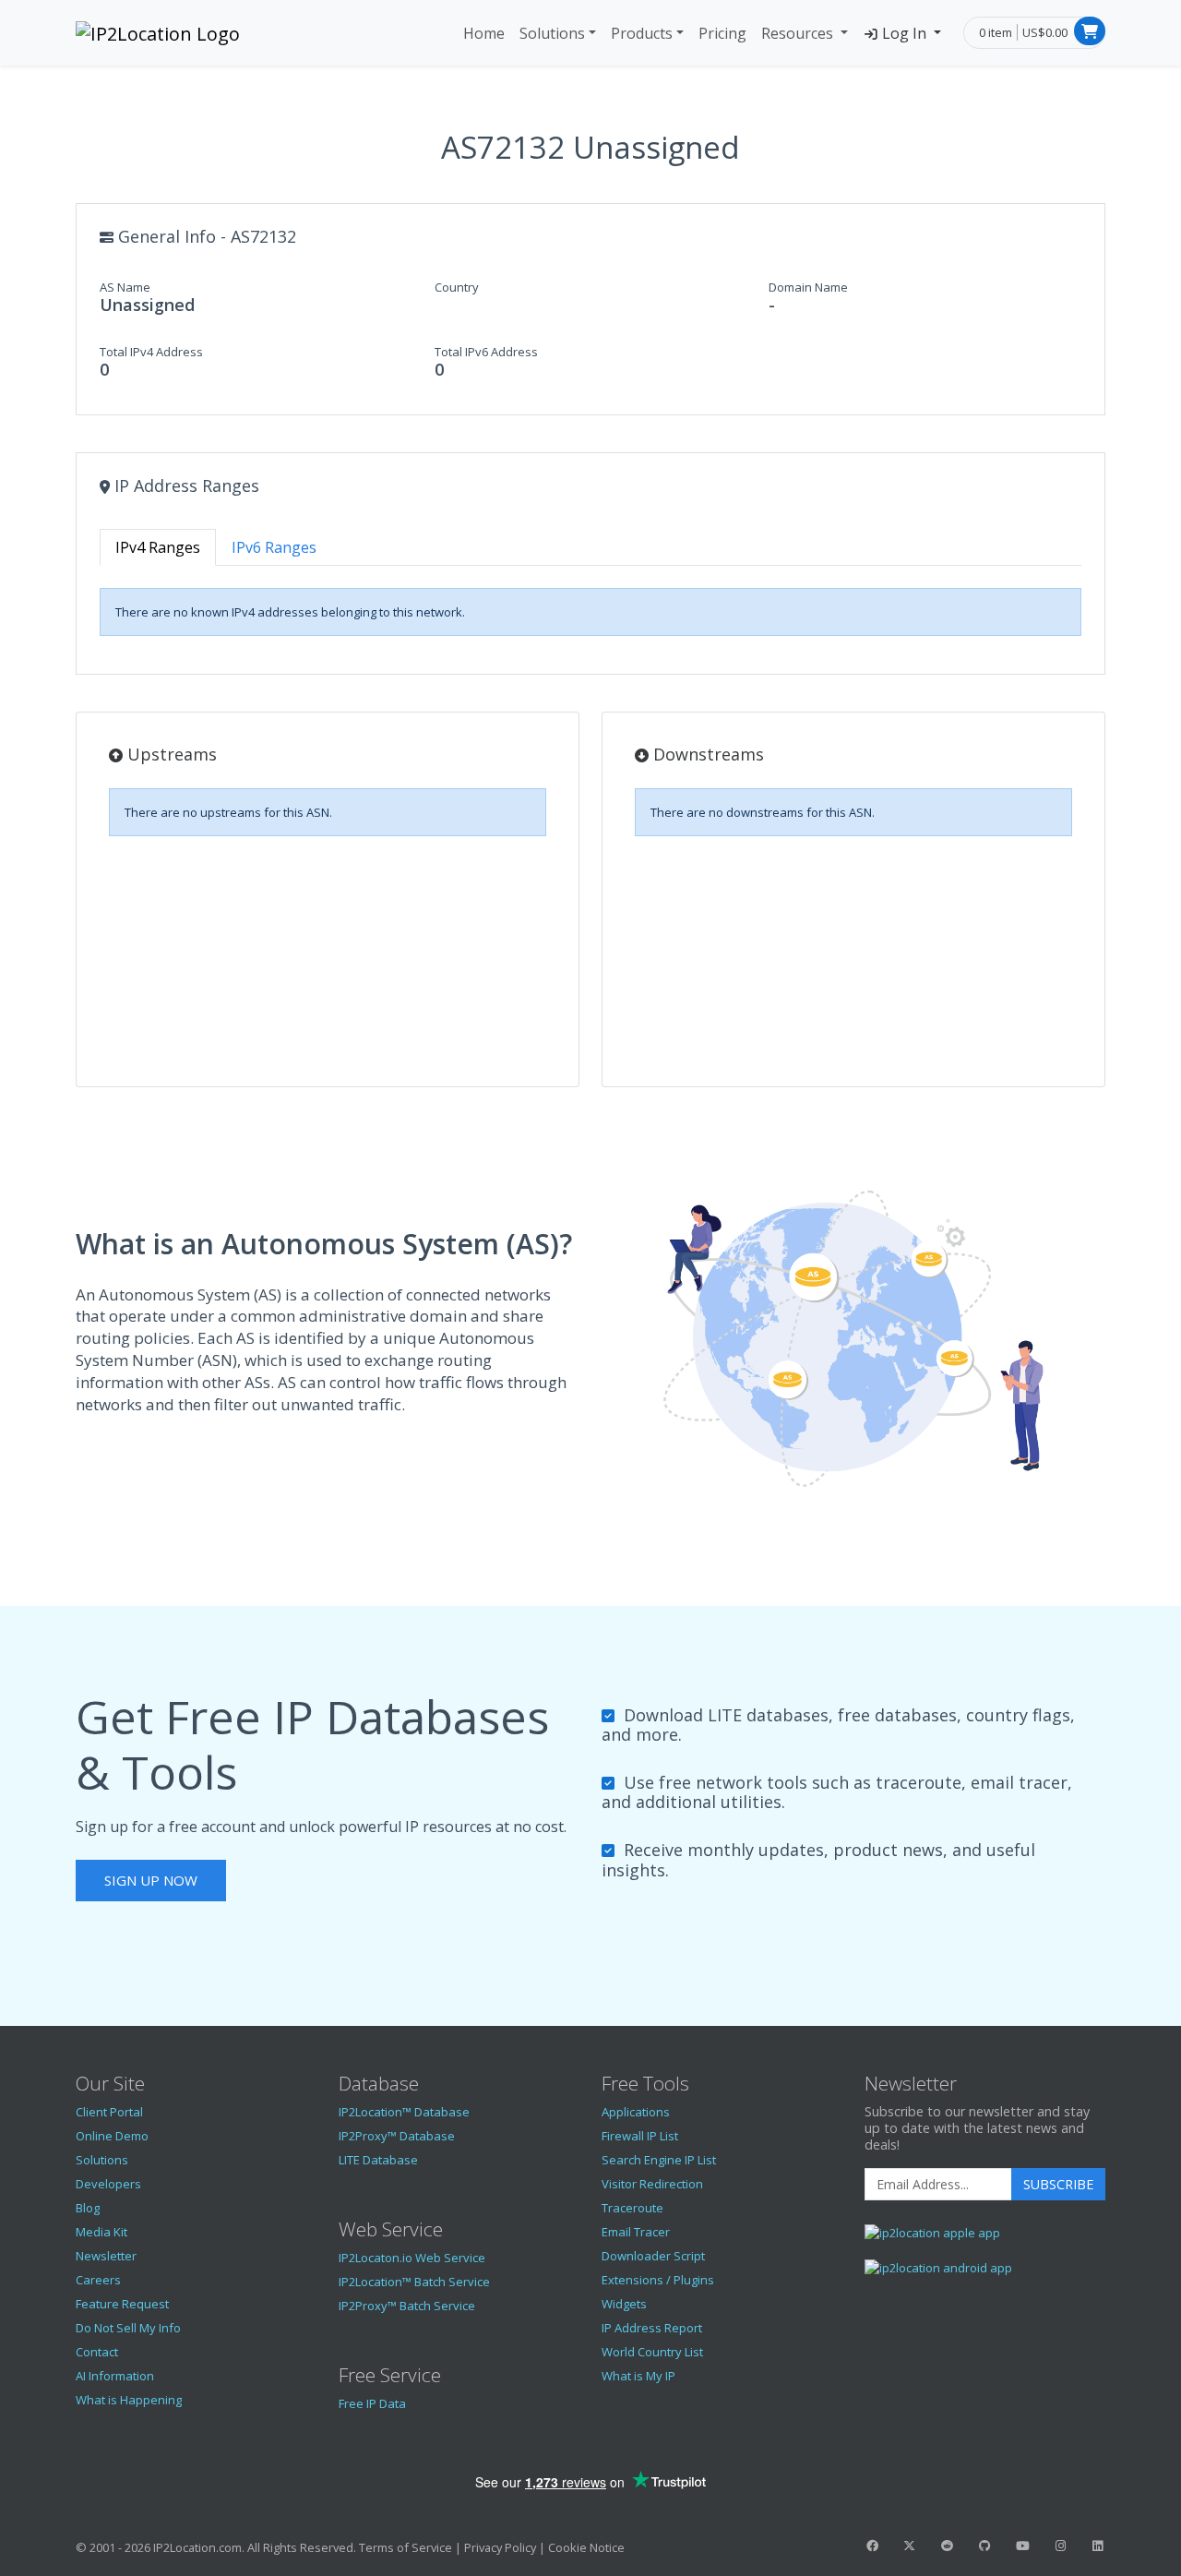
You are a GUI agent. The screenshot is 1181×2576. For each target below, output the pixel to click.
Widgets (624, 2304)
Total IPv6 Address (486, 352)
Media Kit (101, 2232)
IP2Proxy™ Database (397, 2136)
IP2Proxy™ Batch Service (407, 2306)
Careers (98, 2280)
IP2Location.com (197, 2547)
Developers (108, 2184)
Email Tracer (636, 2232)
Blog (88, 2208)
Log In (904, 33)
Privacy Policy (500, 2547)
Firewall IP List (640, 2136)
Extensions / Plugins (658, 2280)
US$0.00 (1045, 32)
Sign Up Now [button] (151, 1880)
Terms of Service (406, 2547)
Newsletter (106, 2256)
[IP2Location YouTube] (1022, 2546)
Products (642, 33)
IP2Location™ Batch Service (414, 2282)
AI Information (115, 2376)
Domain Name (808, 287)
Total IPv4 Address (151, 352)
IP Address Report (652, 2328)
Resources (799, 33)
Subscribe (1058, 2184)
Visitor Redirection (652, 2184)
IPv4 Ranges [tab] (158, 547)
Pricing (722, 33)
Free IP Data (372, 2403)
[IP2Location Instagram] (1060, 2546)
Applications (636, 2112)
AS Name (125, 287)
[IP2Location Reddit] (948, 2546)
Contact (97, 2352)
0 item (996, 32)
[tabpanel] (590, 612)
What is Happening (129, 2400)
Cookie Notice (586, 2547)
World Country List (652, 2352)
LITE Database (378, 2160)
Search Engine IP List (659, 2160)
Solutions (552, 33)
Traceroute (632, 2208)
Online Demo (112, 2136)
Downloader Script (653, 2256)
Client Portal (109, 2112)
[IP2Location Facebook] (872, 2546)
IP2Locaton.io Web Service (412, 2258)
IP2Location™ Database (404, 2112)
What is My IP (638, 2376)
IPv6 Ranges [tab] (274, 547)
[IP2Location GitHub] (984, 2546)
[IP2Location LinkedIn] (1098, 2546)
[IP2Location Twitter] (910, 2546)
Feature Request (122, 2304)
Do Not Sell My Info (128, 2328)
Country (457, 287)
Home (484, 33)
